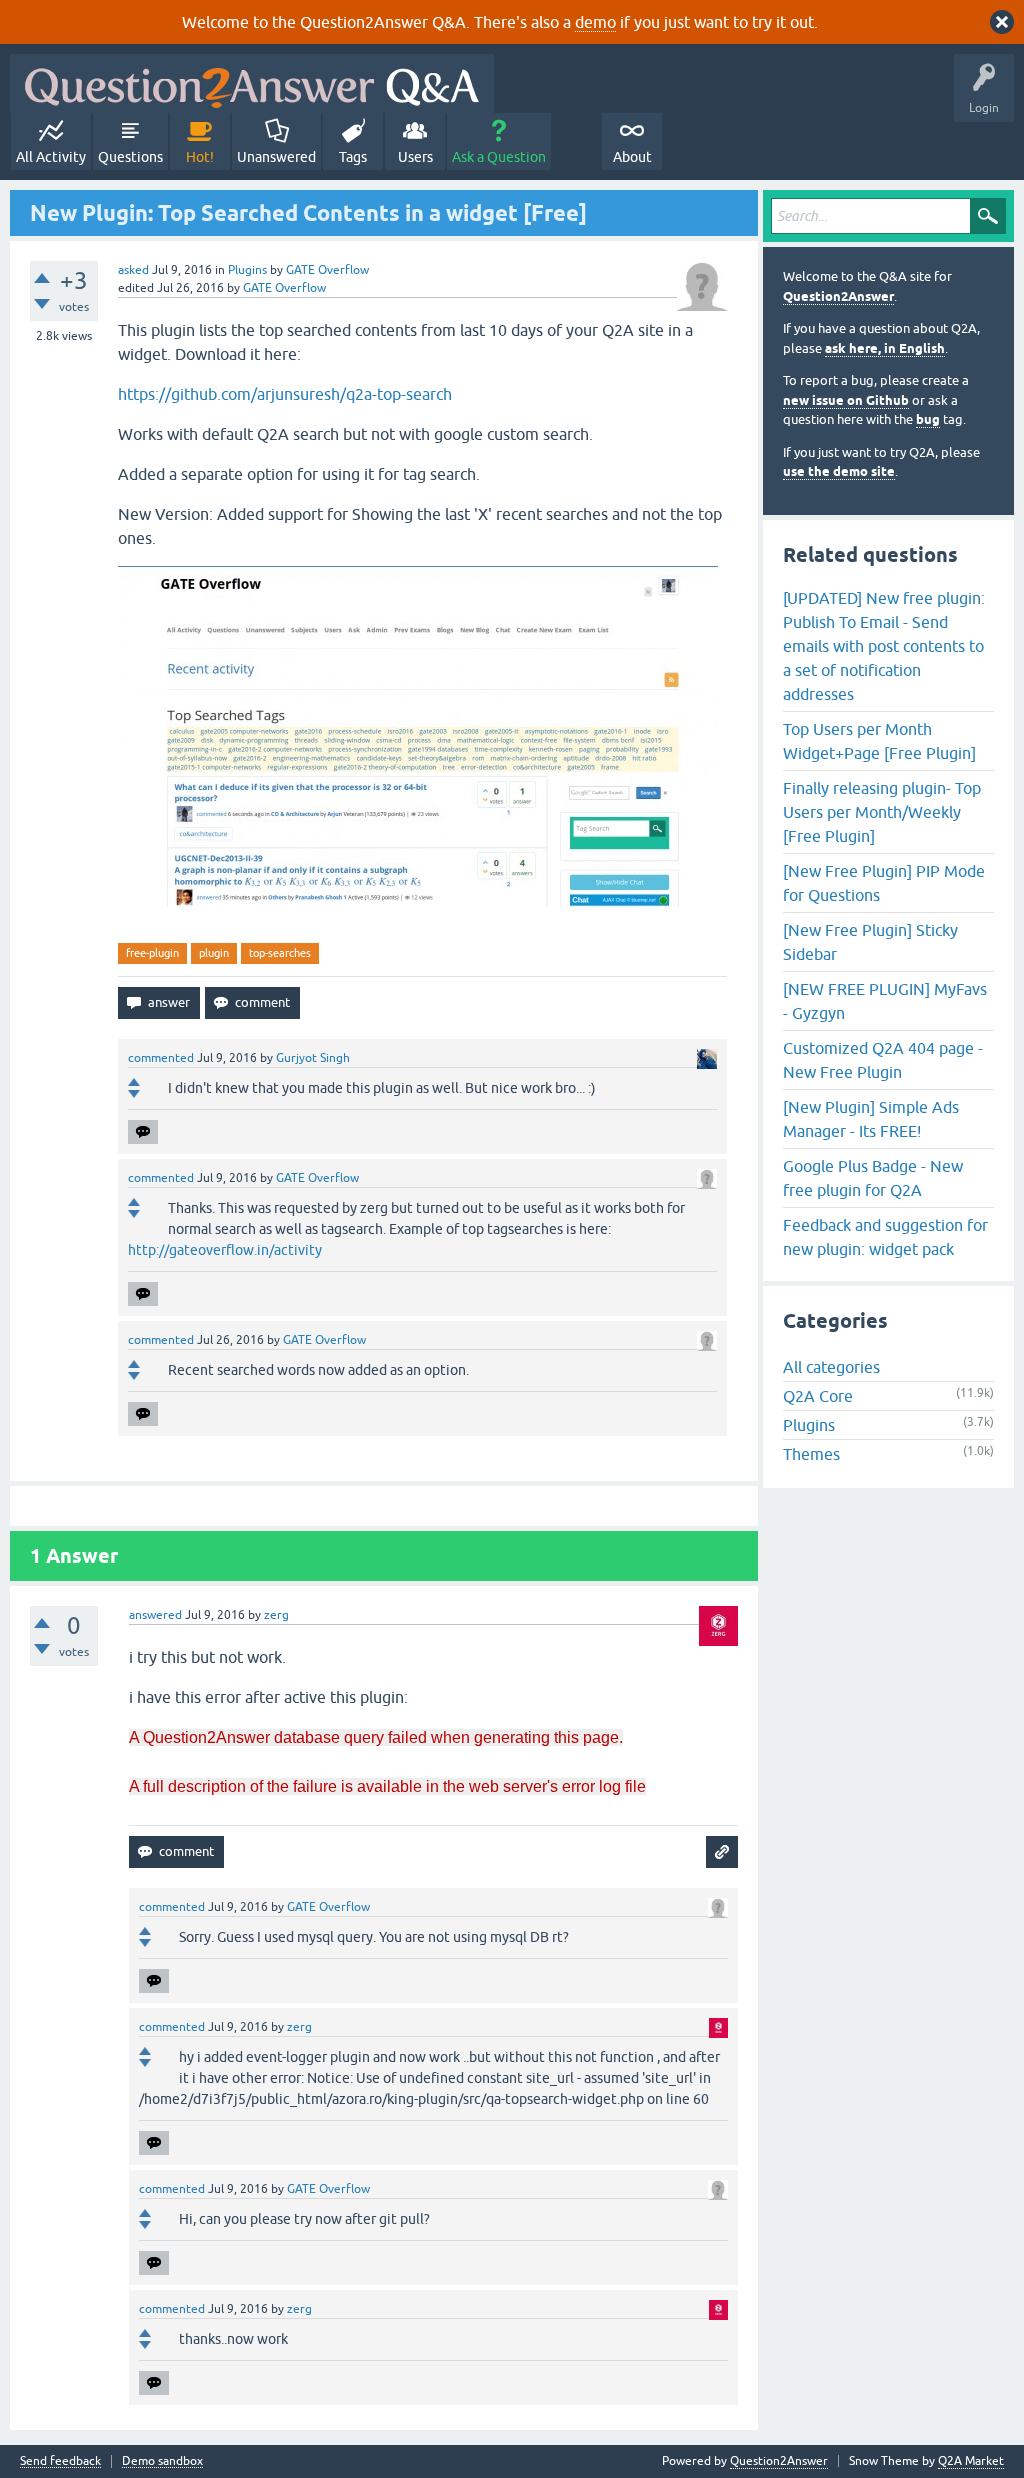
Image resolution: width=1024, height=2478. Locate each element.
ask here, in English (885, 348)
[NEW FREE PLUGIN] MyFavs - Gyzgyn (885, 1001)
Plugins (247, 270)
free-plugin (152, 953)
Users (415, 157)
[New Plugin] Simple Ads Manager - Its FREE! (871, 1119)
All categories (831, 1367)
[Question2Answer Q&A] (252, 83)
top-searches (280, 953)
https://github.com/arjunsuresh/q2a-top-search (285, 394)
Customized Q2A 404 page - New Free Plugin (883, 1060)
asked (133, 270)
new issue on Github (846, 400)
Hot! (200, 157)
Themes (811, 1454)
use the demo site (839, 471)
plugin (214, 953)
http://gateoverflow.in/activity (225, 1250)
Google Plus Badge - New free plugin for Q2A (873, 1178)
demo (595, 22)
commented (161, 1058)
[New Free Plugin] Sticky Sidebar (870, 942)
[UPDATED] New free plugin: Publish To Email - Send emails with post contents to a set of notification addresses (884, 646)
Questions (130, 157)
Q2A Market (971, 2461)
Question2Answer (838, 296)
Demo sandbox (162, 2461)
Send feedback (60, 2461)
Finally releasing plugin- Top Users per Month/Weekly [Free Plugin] (882, 812)
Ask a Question (499, 157)
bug (928, 419)
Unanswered (276, 157)
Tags (353, 157)
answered (155, 1615)
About (632, 157)
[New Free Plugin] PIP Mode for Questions (884, 883)
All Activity (51, 157)
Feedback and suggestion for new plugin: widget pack (885, 1237)
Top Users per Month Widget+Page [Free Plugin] (879, 741)
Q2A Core (818, 1396)
